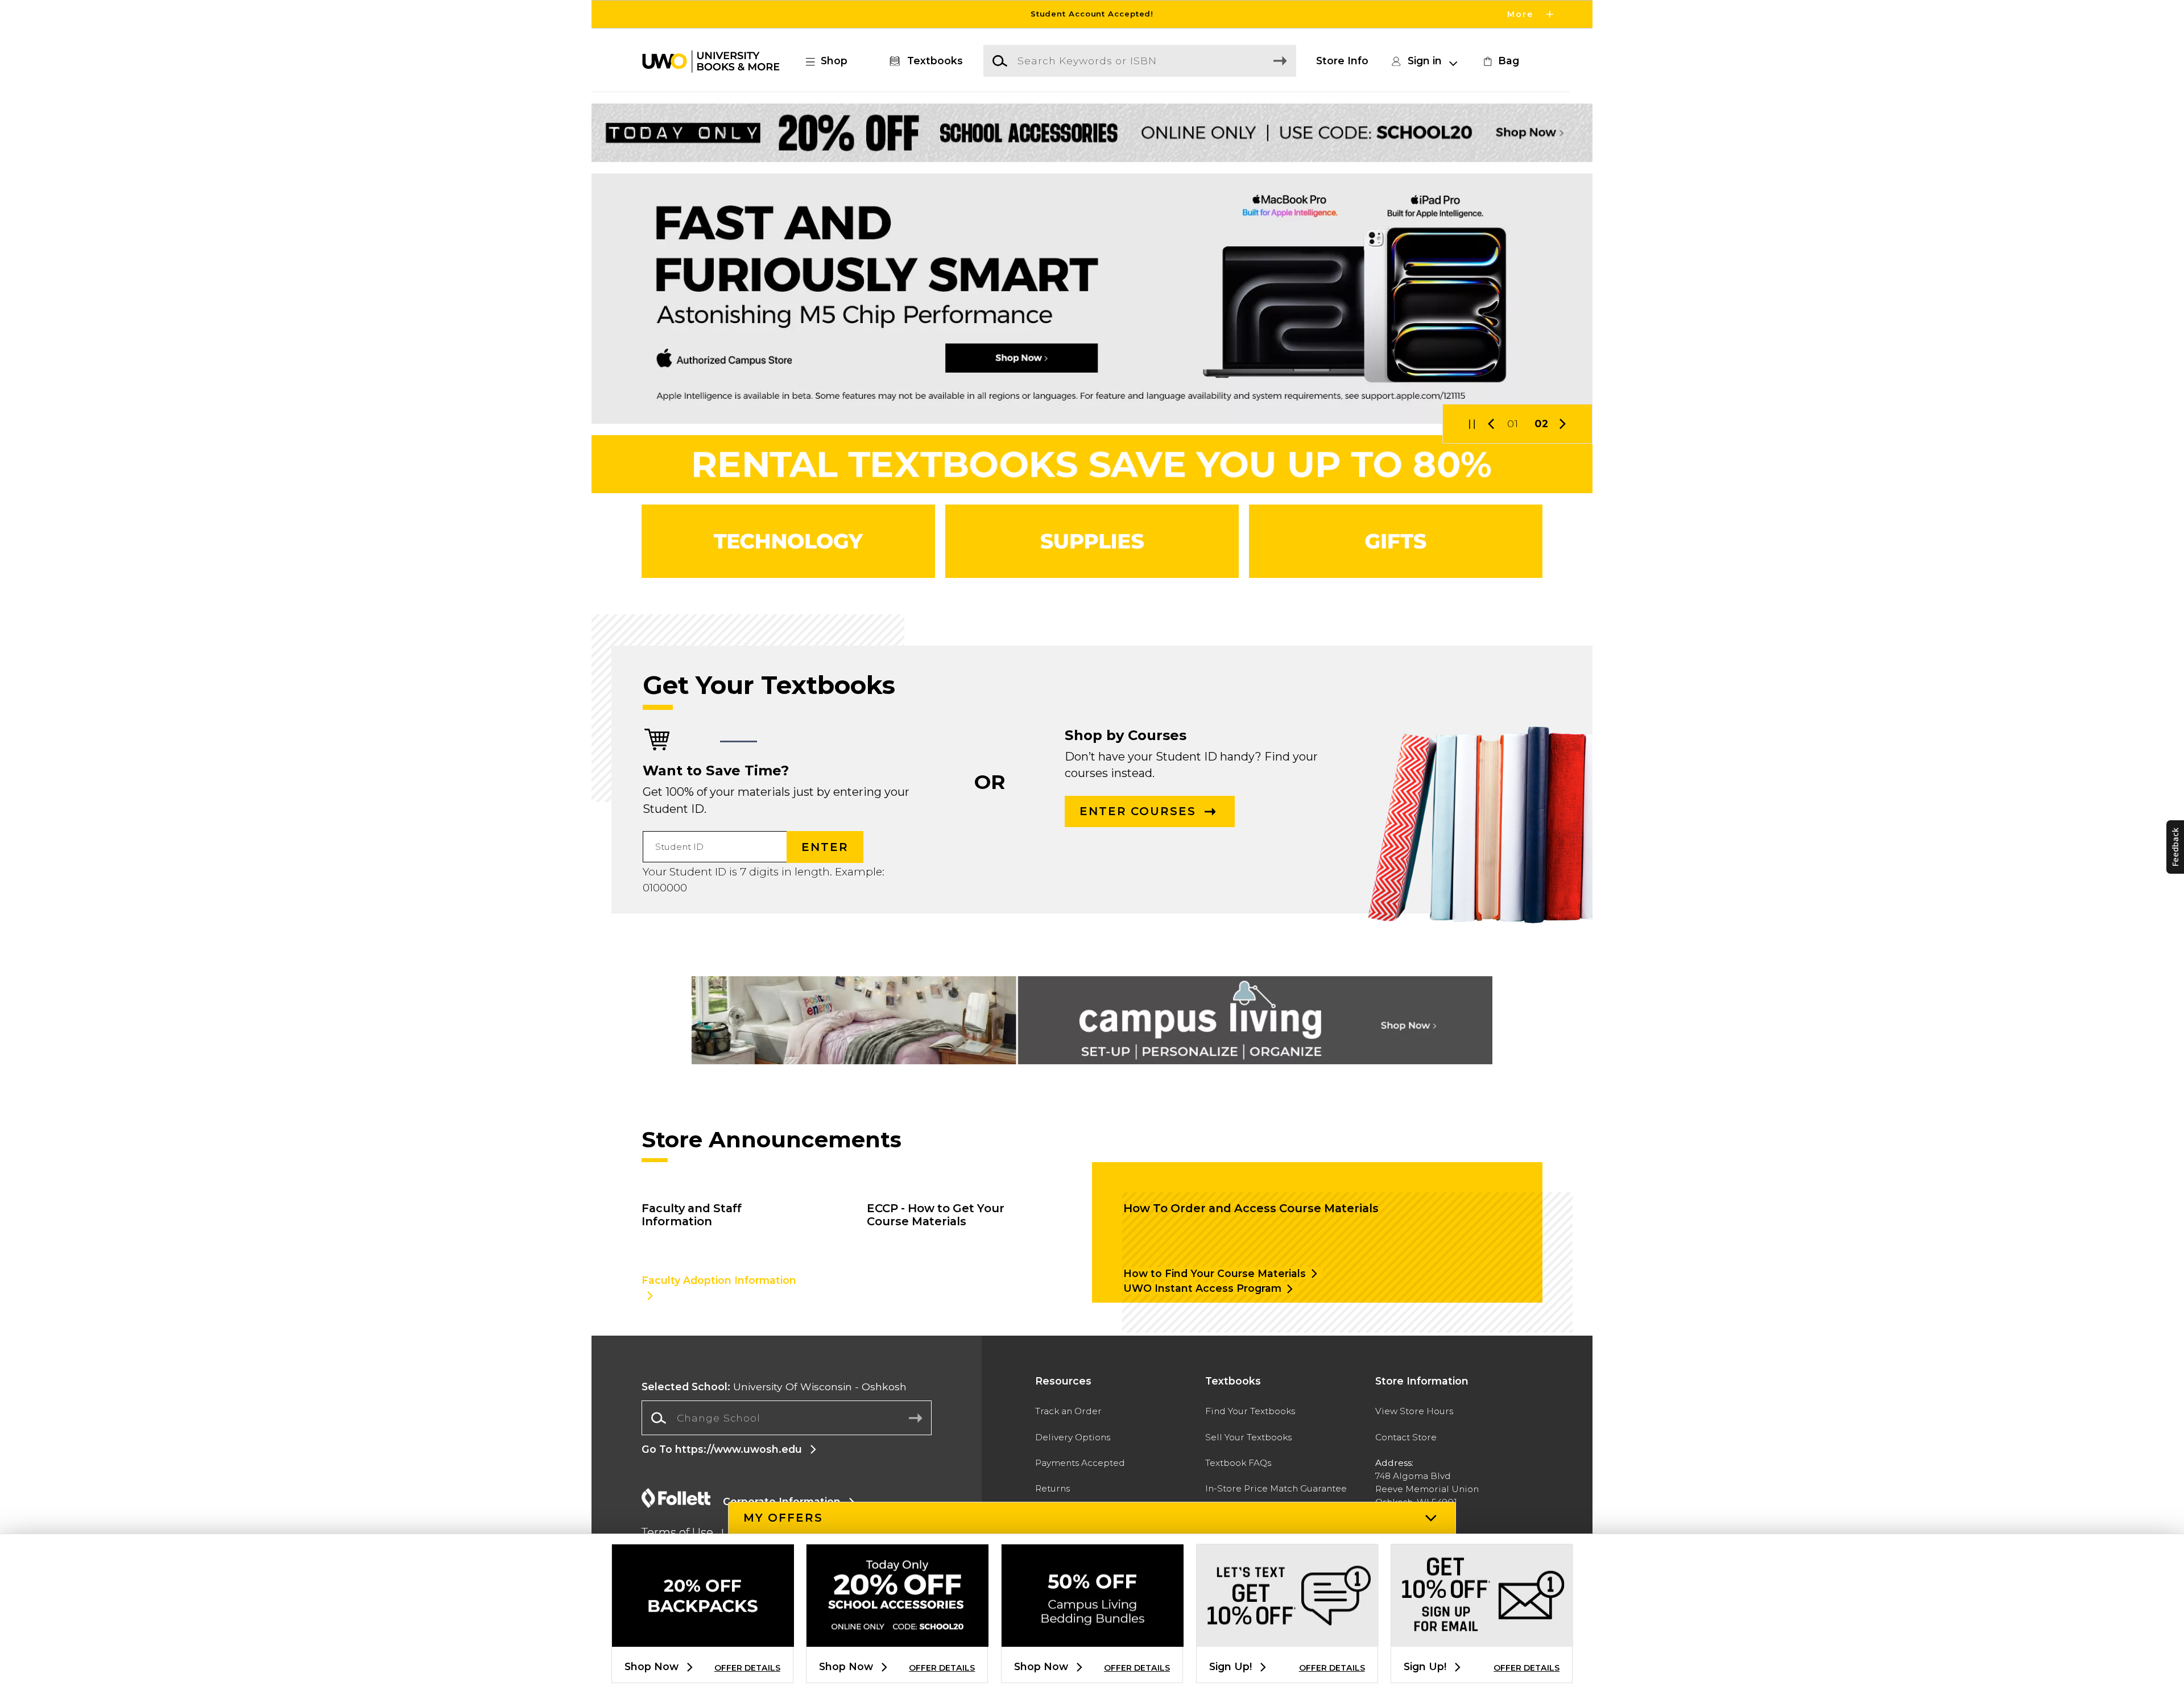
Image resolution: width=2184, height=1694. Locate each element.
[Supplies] (1092, 541)
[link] (1500, 61)
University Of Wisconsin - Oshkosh (774, 1387)
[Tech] (788, 541)
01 (1513, 424)
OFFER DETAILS (747, 1668)
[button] (1092, 14)
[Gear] (1396, 541)
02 (1542, 424)
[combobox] (787, 1418)
